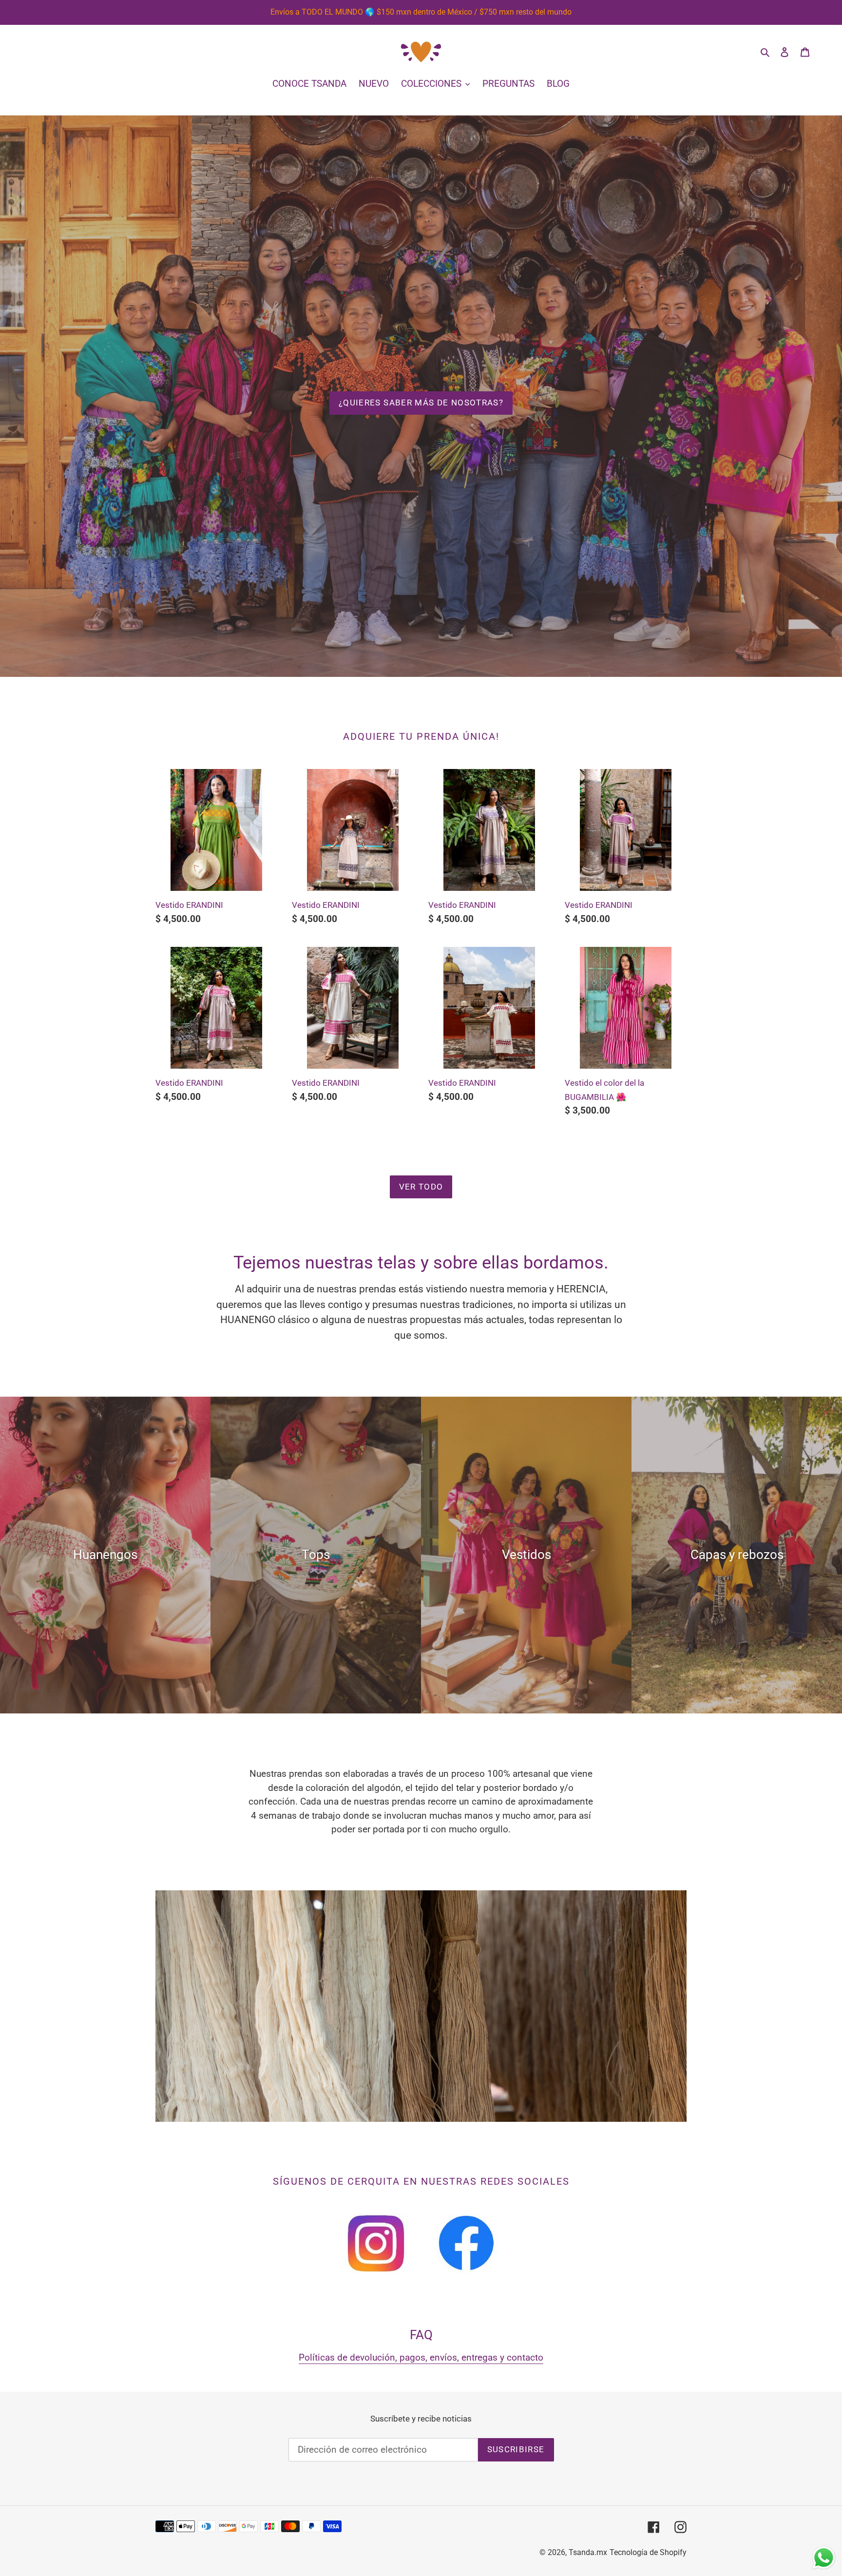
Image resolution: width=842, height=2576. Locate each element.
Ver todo (421, 1187)
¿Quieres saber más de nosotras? (421, 403)
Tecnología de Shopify (648, 2552)
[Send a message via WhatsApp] (824, 2558)
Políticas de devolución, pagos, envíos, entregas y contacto (421, 2357)
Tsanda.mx (588, 2552)
